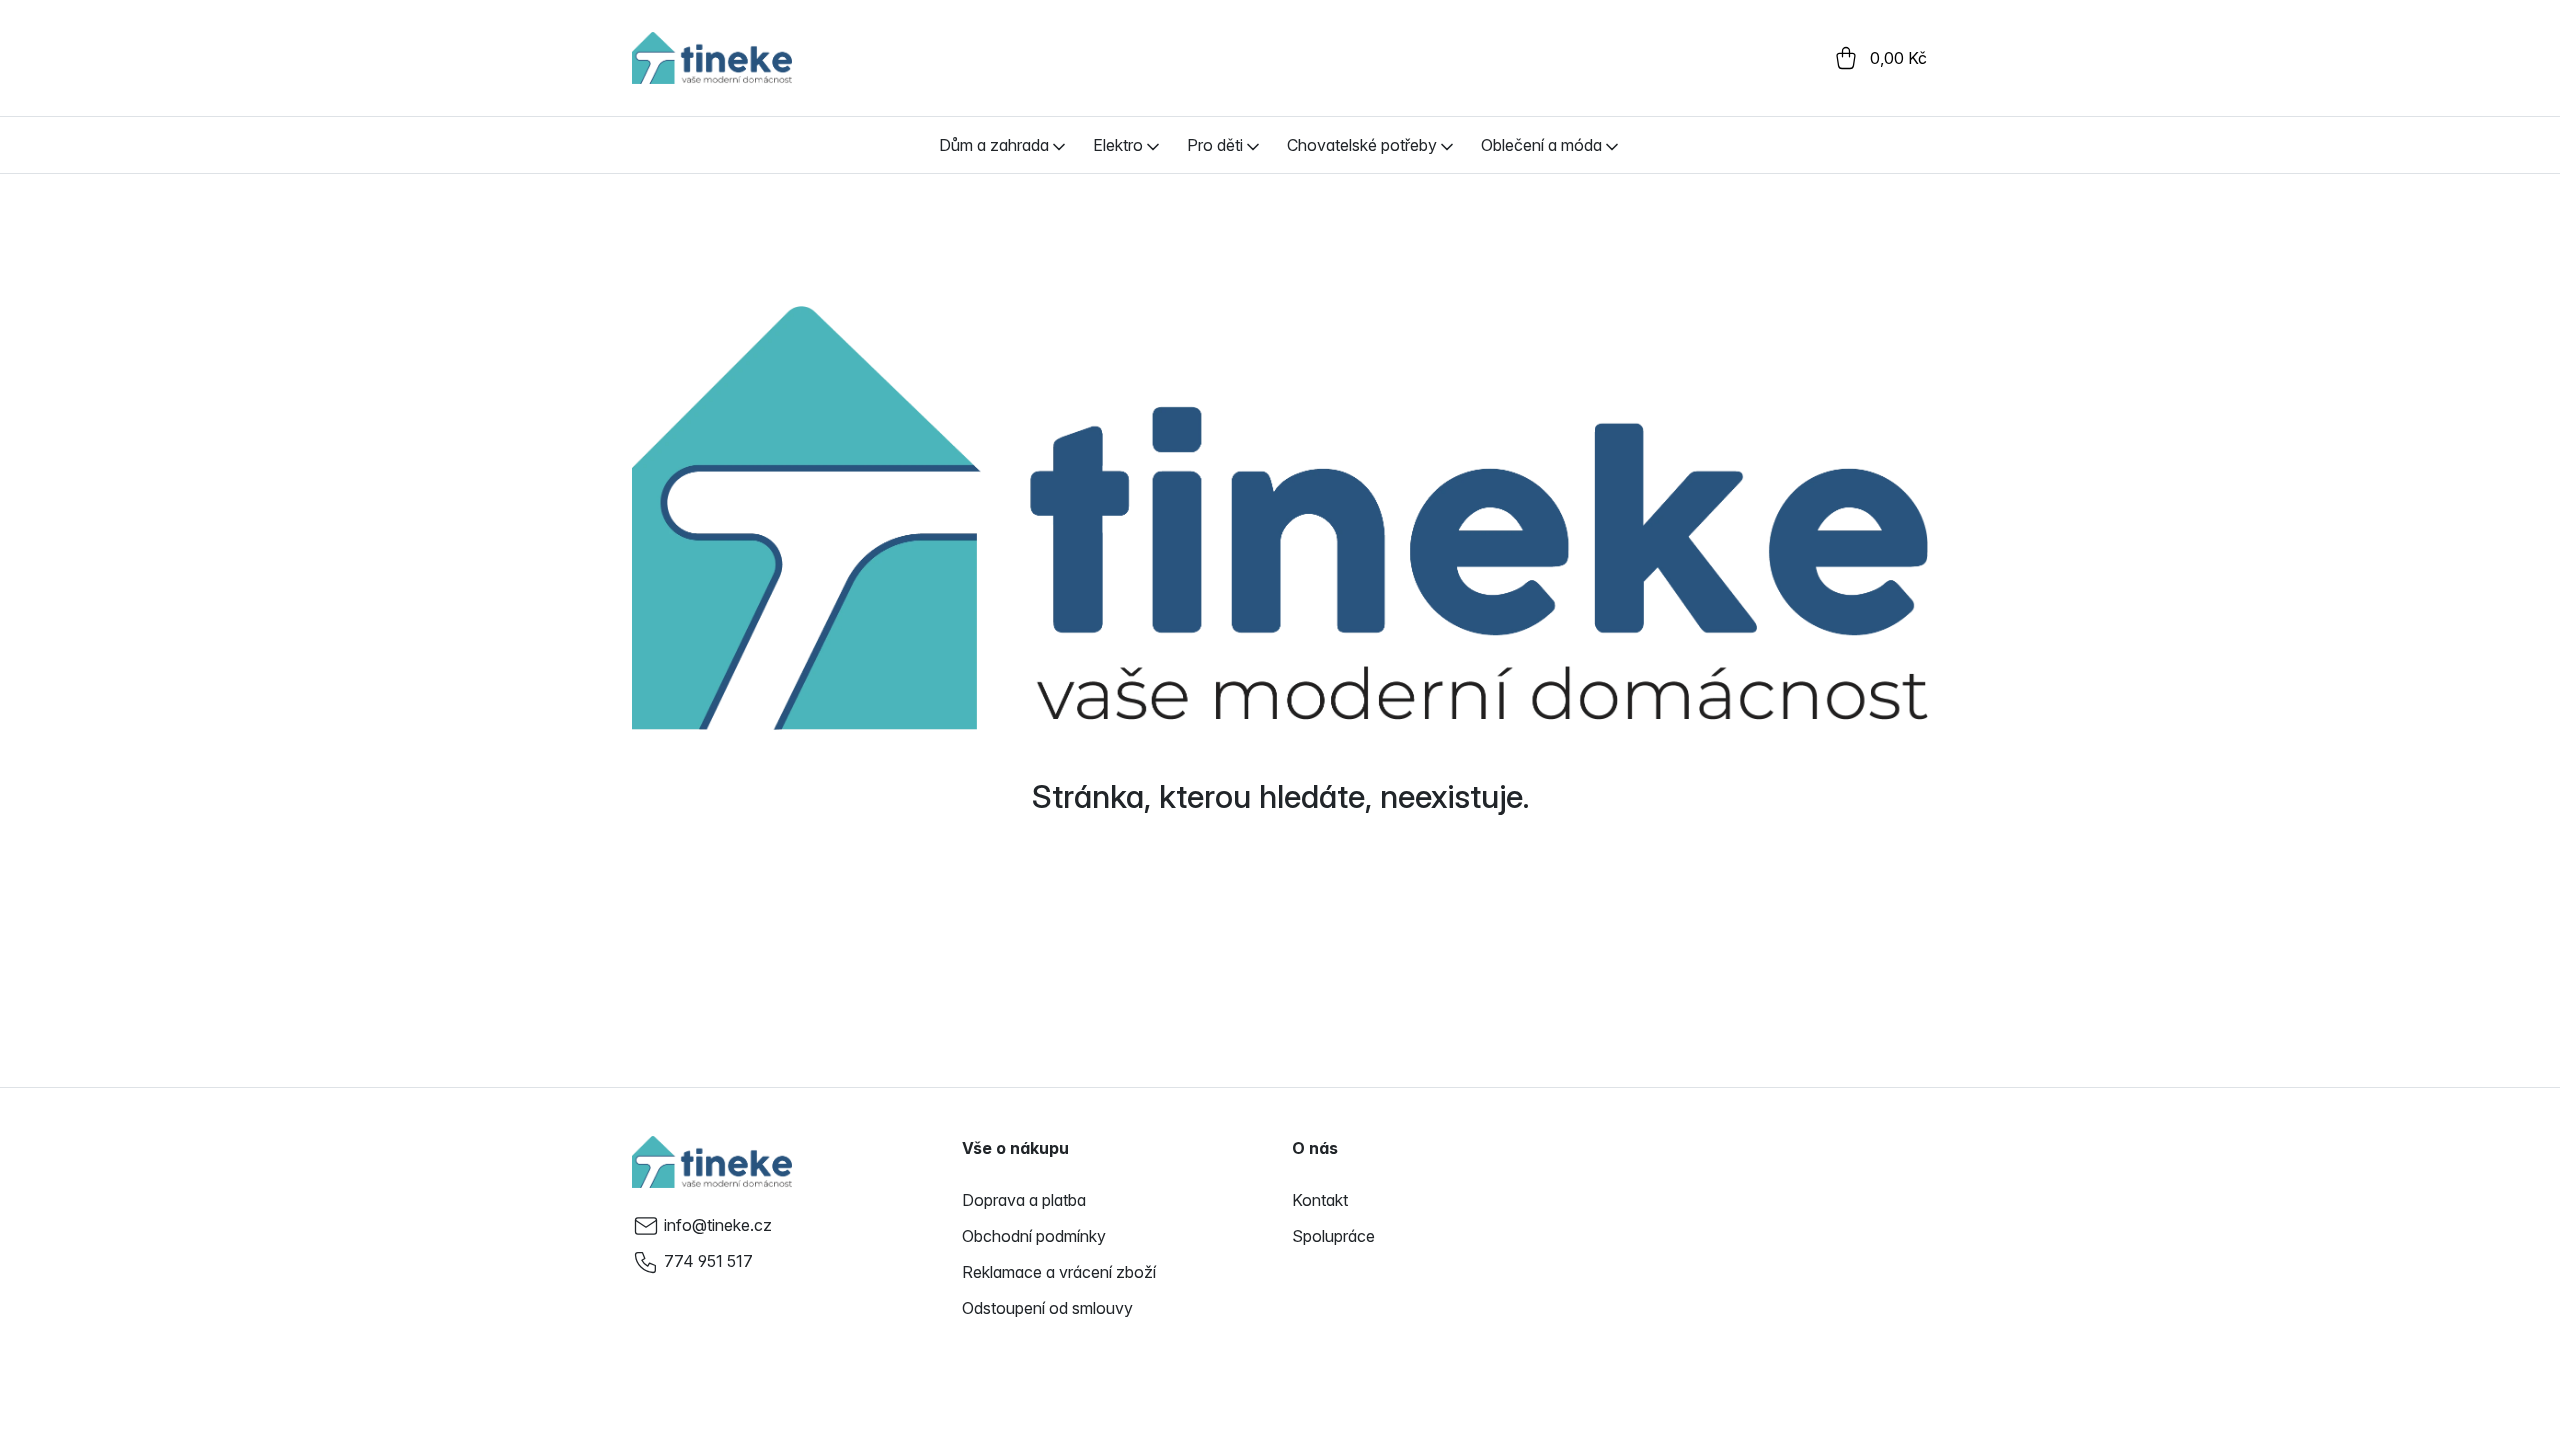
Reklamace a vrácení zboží (1059, 1272)
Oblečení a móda (1541, 145)
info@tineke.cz (718, 1225)
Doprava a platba (1024, 1200)
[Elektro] (1153, 145)
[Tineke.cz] (712, 1162)
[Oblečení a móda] (1612, 145)
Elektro (1118, 145)
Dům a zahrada (994, 145)
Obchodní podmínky (1034, 1236)
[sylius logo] (712, 58)
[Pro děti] (1253, 145)
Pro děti (1215, 145)
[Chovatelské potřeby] (1447, 145)
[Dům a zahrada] (1059, 145)
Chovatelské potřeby (1362, 145)
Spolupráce (1333, 1236)
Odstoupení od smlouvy (1047, 1308)
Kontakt (1320, 1200)
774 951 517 (708, 1261)
